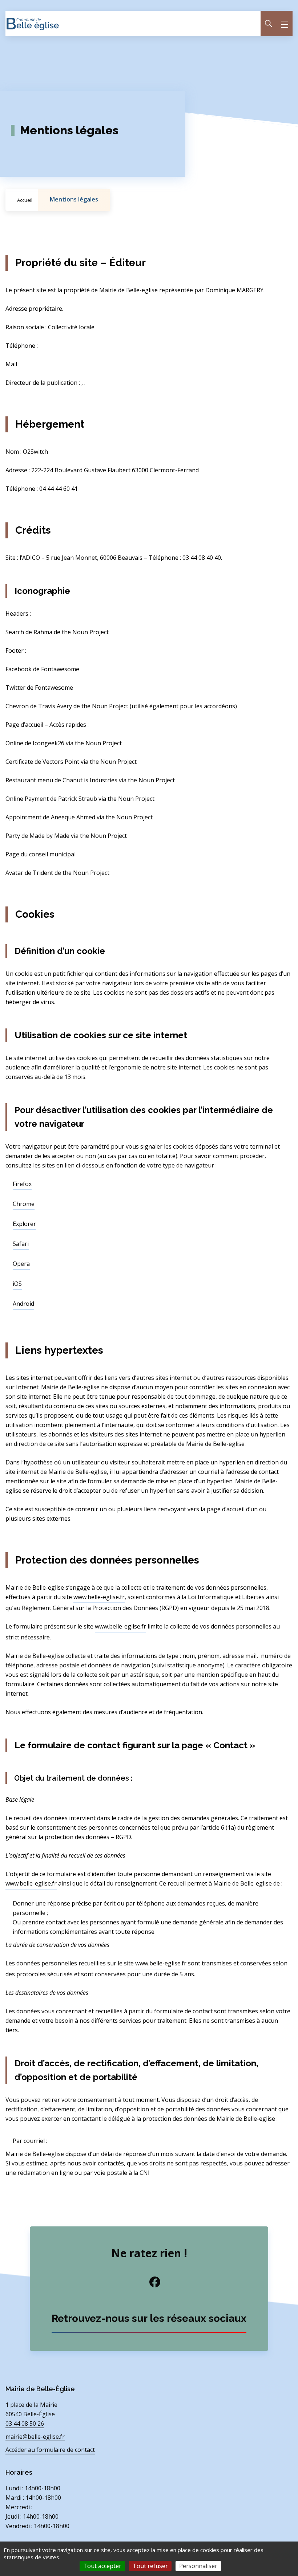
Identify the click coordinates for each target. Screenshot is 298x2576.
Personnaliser (198, 2566)
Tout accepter (102, 2566)
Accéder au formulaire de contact (50, 2450)
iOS (17, 1284)
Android (23, 1304)
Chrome (24, 1204)
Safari (21, 1244)
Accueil (25, 200)
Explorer (24, 1224)
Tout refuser (150, 2566)
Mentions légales (74, 199)
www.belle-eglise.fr (99, 1597)
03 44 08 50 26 (25, 2424)
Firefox (22, 1184)
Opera (21, 1264)
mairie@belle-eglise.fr (35, 2437)
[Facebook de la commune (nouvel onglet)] (149, 2282)
